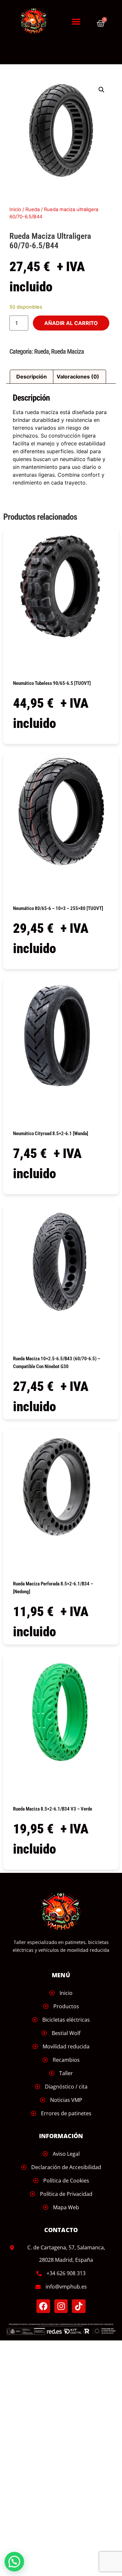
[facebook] (43, 2306)
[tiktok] (79, 2306)
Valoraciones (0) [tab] (78, 377)
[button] (76, 22)
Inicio (15, 209)
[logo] (37, 21)
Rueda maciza (68, 351)
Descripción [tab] (32, 377)
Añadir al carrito (71, 323)
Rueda (33, 209)
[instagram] (61, 2306)
